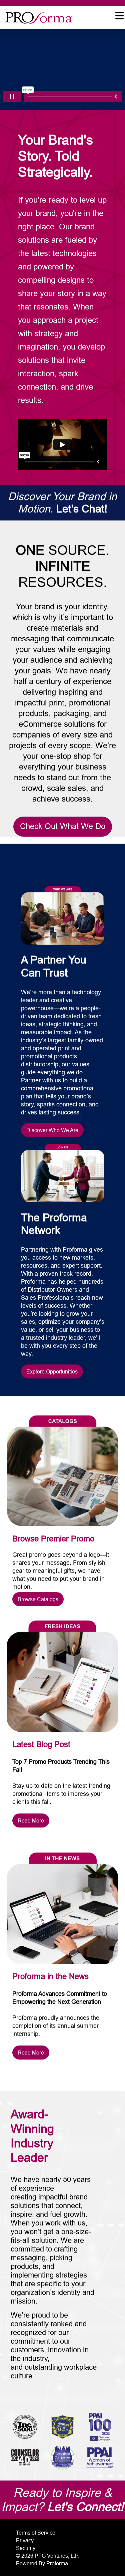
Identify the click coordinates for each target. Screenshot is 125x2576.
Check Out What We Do (63, 826)
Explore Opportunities (52, 1371)
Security (26, 2548)
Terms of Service (36, 2533)
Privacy (25, 2540)
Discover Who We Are (52, 1130)
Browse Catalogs (38, 1599)
